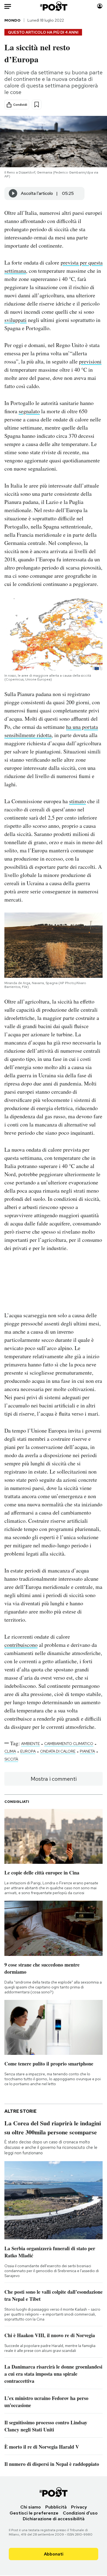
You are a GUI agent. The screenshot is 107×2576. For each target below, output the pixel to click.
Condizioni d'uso (80, 2513)
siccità (11, 1759)
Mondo (12, 20)
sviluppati (16, 320)
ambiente (30, 1744)
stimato (78, 801)
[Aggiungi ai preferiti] (37, 105)
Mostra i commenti (54, 1779)
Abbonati (54, 2554)
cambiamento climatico (69, 1744)
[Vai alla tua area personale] (100, 6)
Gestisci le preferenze (34, 2513)
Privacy (79, 2507)
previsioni (90, 361)
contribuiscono (21, 1645)
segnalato (29, 411)
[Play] (13, 193)
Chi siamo (31, 2507)
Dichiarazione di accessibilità (54, 2519)
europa (28, 1751)
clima (10, 1751)
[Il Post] (53, 6)
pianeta (87, 1751)
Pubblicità (56, 2507)
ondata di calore (58, 1751)
